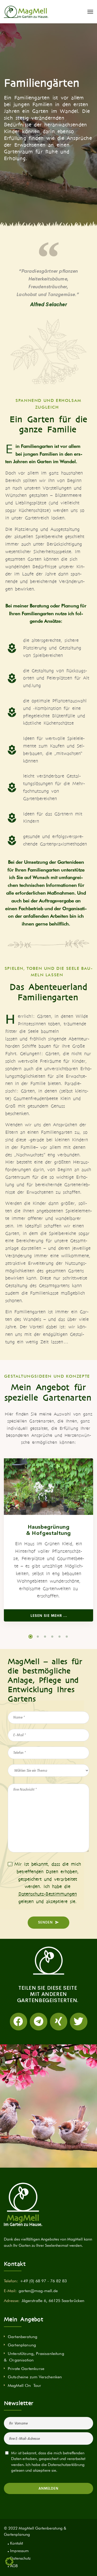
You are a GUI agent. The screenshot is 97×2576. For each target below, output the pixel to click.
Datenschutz (20, 2558)
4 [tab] (52, 1637)
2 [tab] (38, 1637)
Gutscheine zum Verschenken (35, 2377)
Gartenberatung (23, 2337)
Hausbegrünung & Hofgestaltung (48, 1530)
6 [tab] (67, 1637)
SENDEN (45, 1922)
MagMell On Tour (24, 2385)
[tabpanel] (48, 1540)
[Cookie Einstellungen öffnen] (9, 2564)
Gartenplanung (22, 2345)
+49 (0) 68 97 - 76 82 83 (43, 2281)
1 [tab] (31, 1637)
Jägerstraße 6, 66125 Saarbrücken (53, 2301)
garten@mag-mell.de (38, 2291)
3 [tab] (45, 1637)
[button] (19, 2022)
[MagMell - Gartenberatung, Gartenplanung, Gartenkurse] (26, 12)
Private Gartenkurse (26, 2369)
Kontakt (17, 2543)
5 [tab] (59, 1637)
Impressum (19, 2551)
